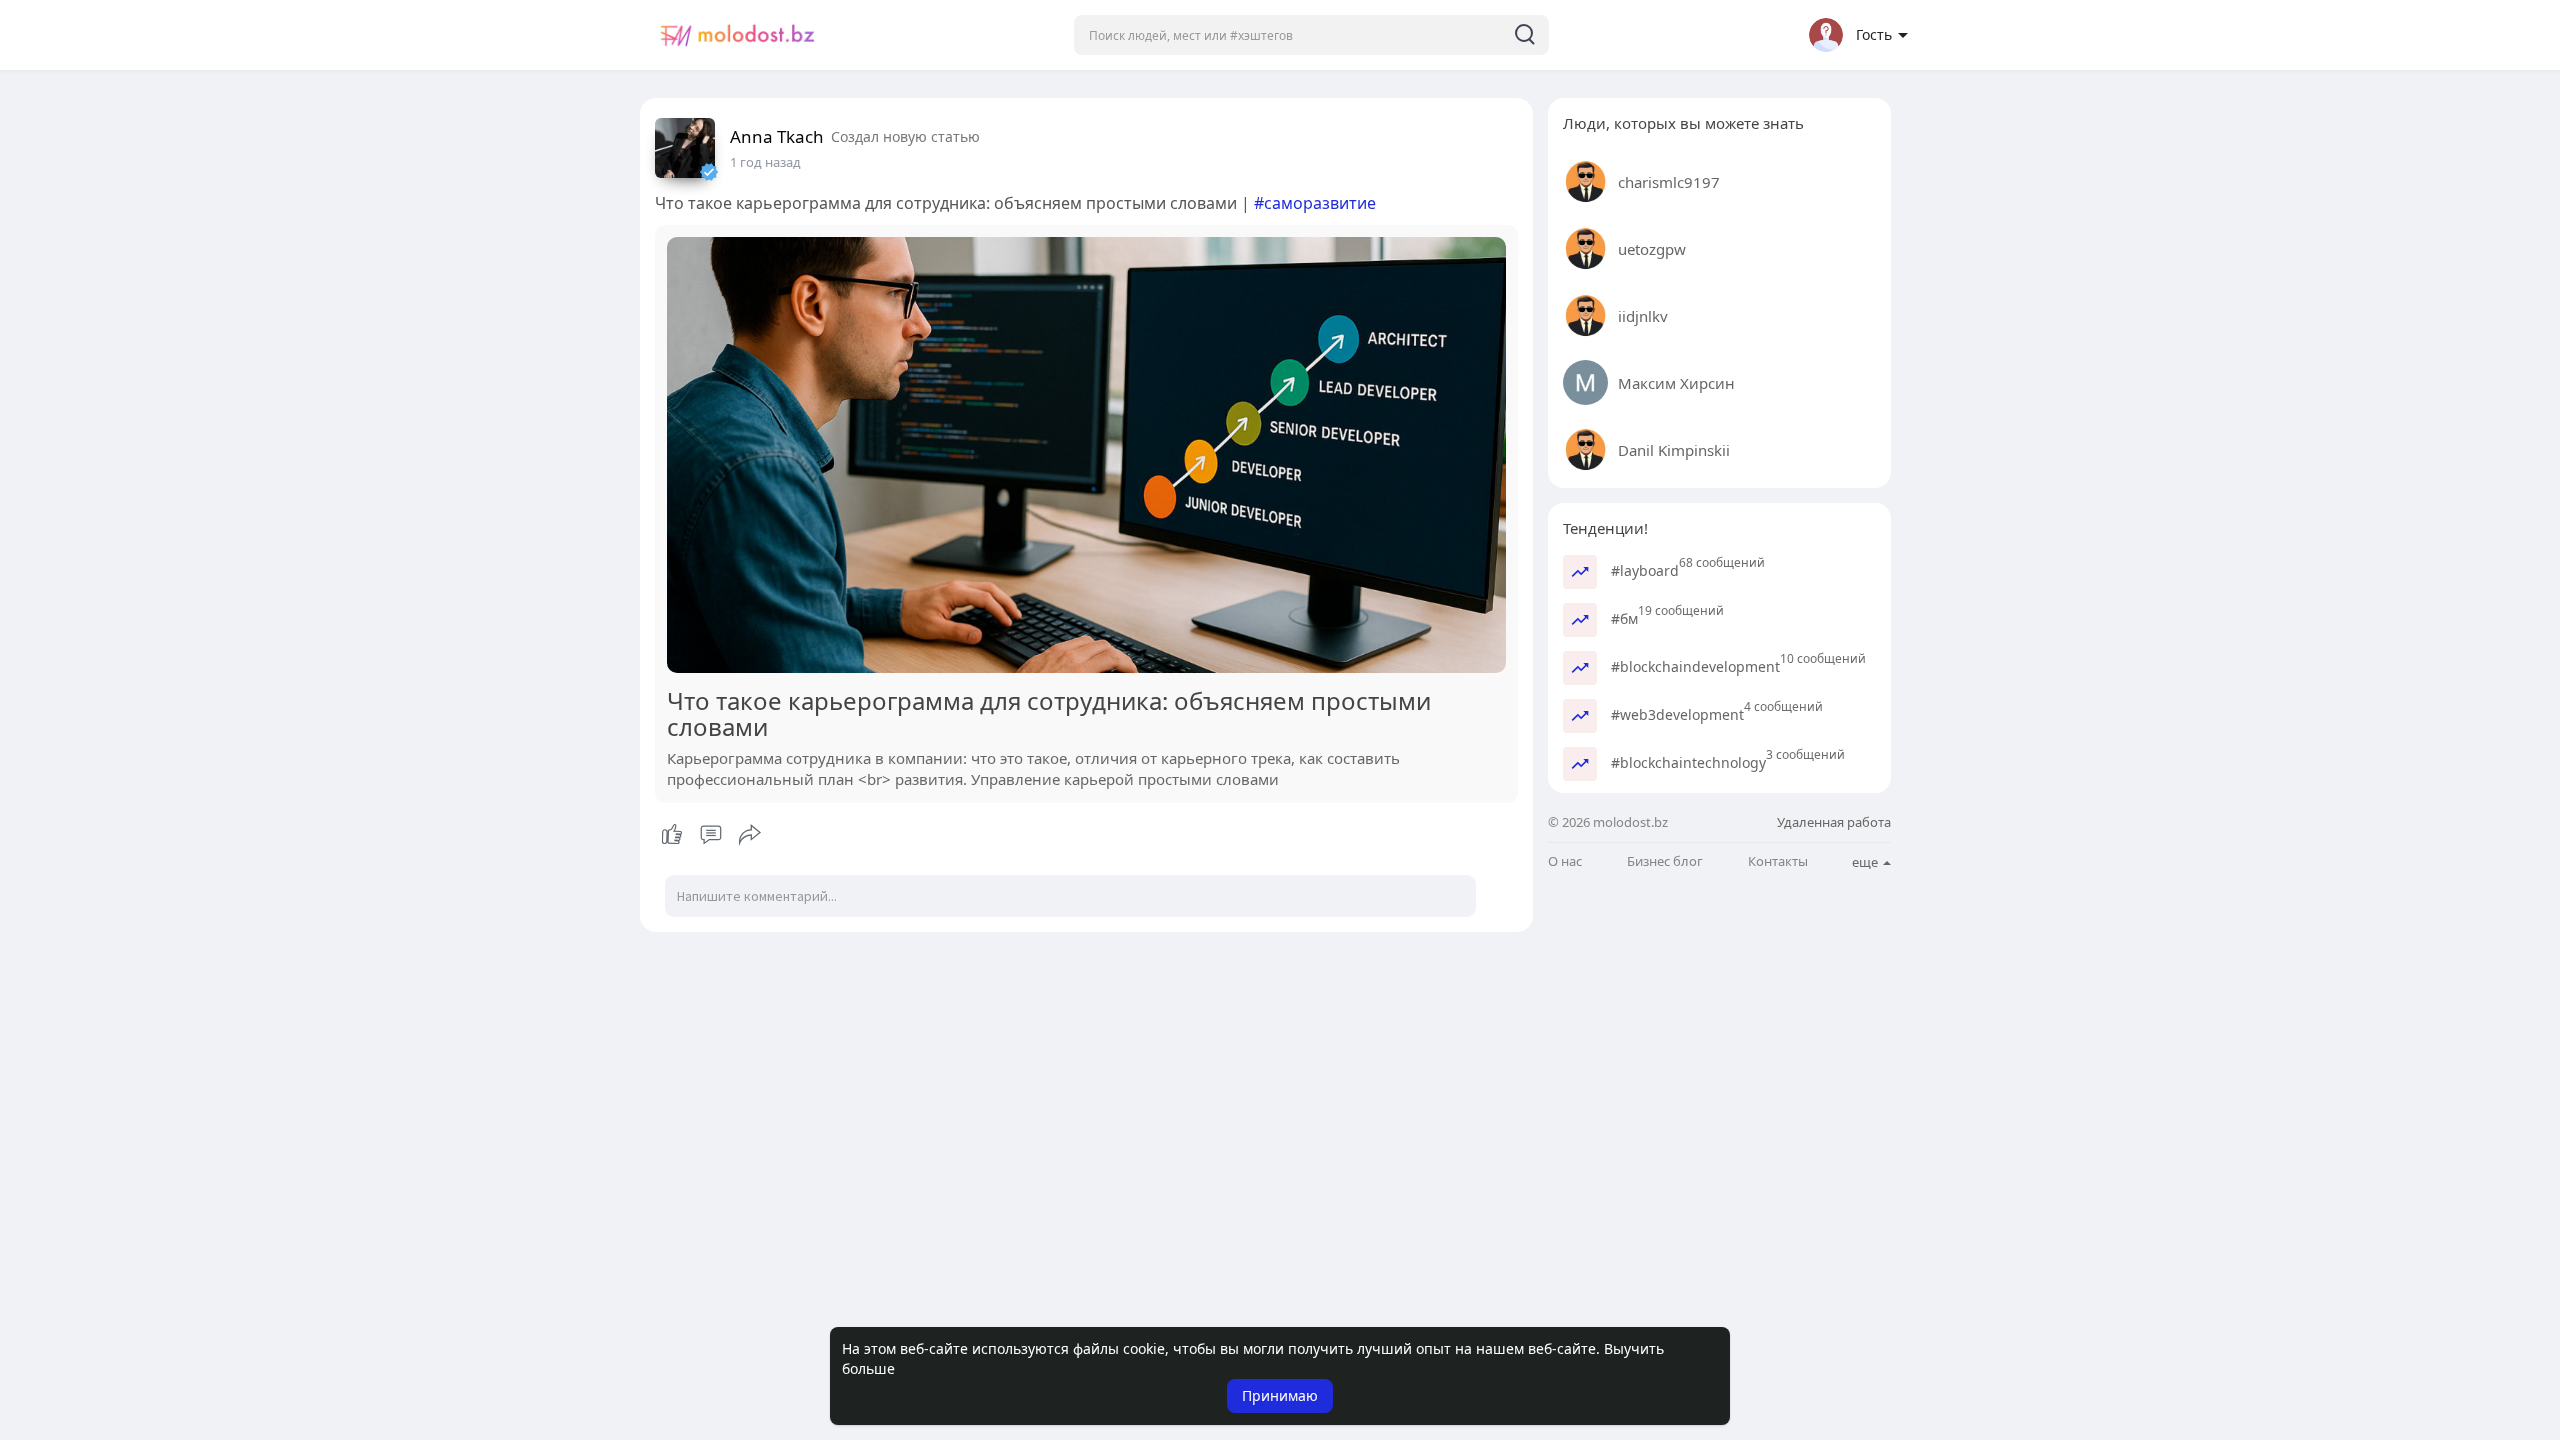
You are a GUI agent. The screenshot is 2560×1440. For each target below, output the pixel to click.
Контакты (1778, 861)
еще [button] (1866, 862)
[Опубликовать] (750, 835)
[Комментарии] (711, 835)
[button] (1311, 35)
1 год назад (765, 162)
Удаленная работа (1834, 822)
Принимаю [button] (1280, 1395)
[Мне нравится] (710, 835)
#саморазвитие (1315, 203)
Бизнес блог (1665, 861)
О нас (1565, 861)
